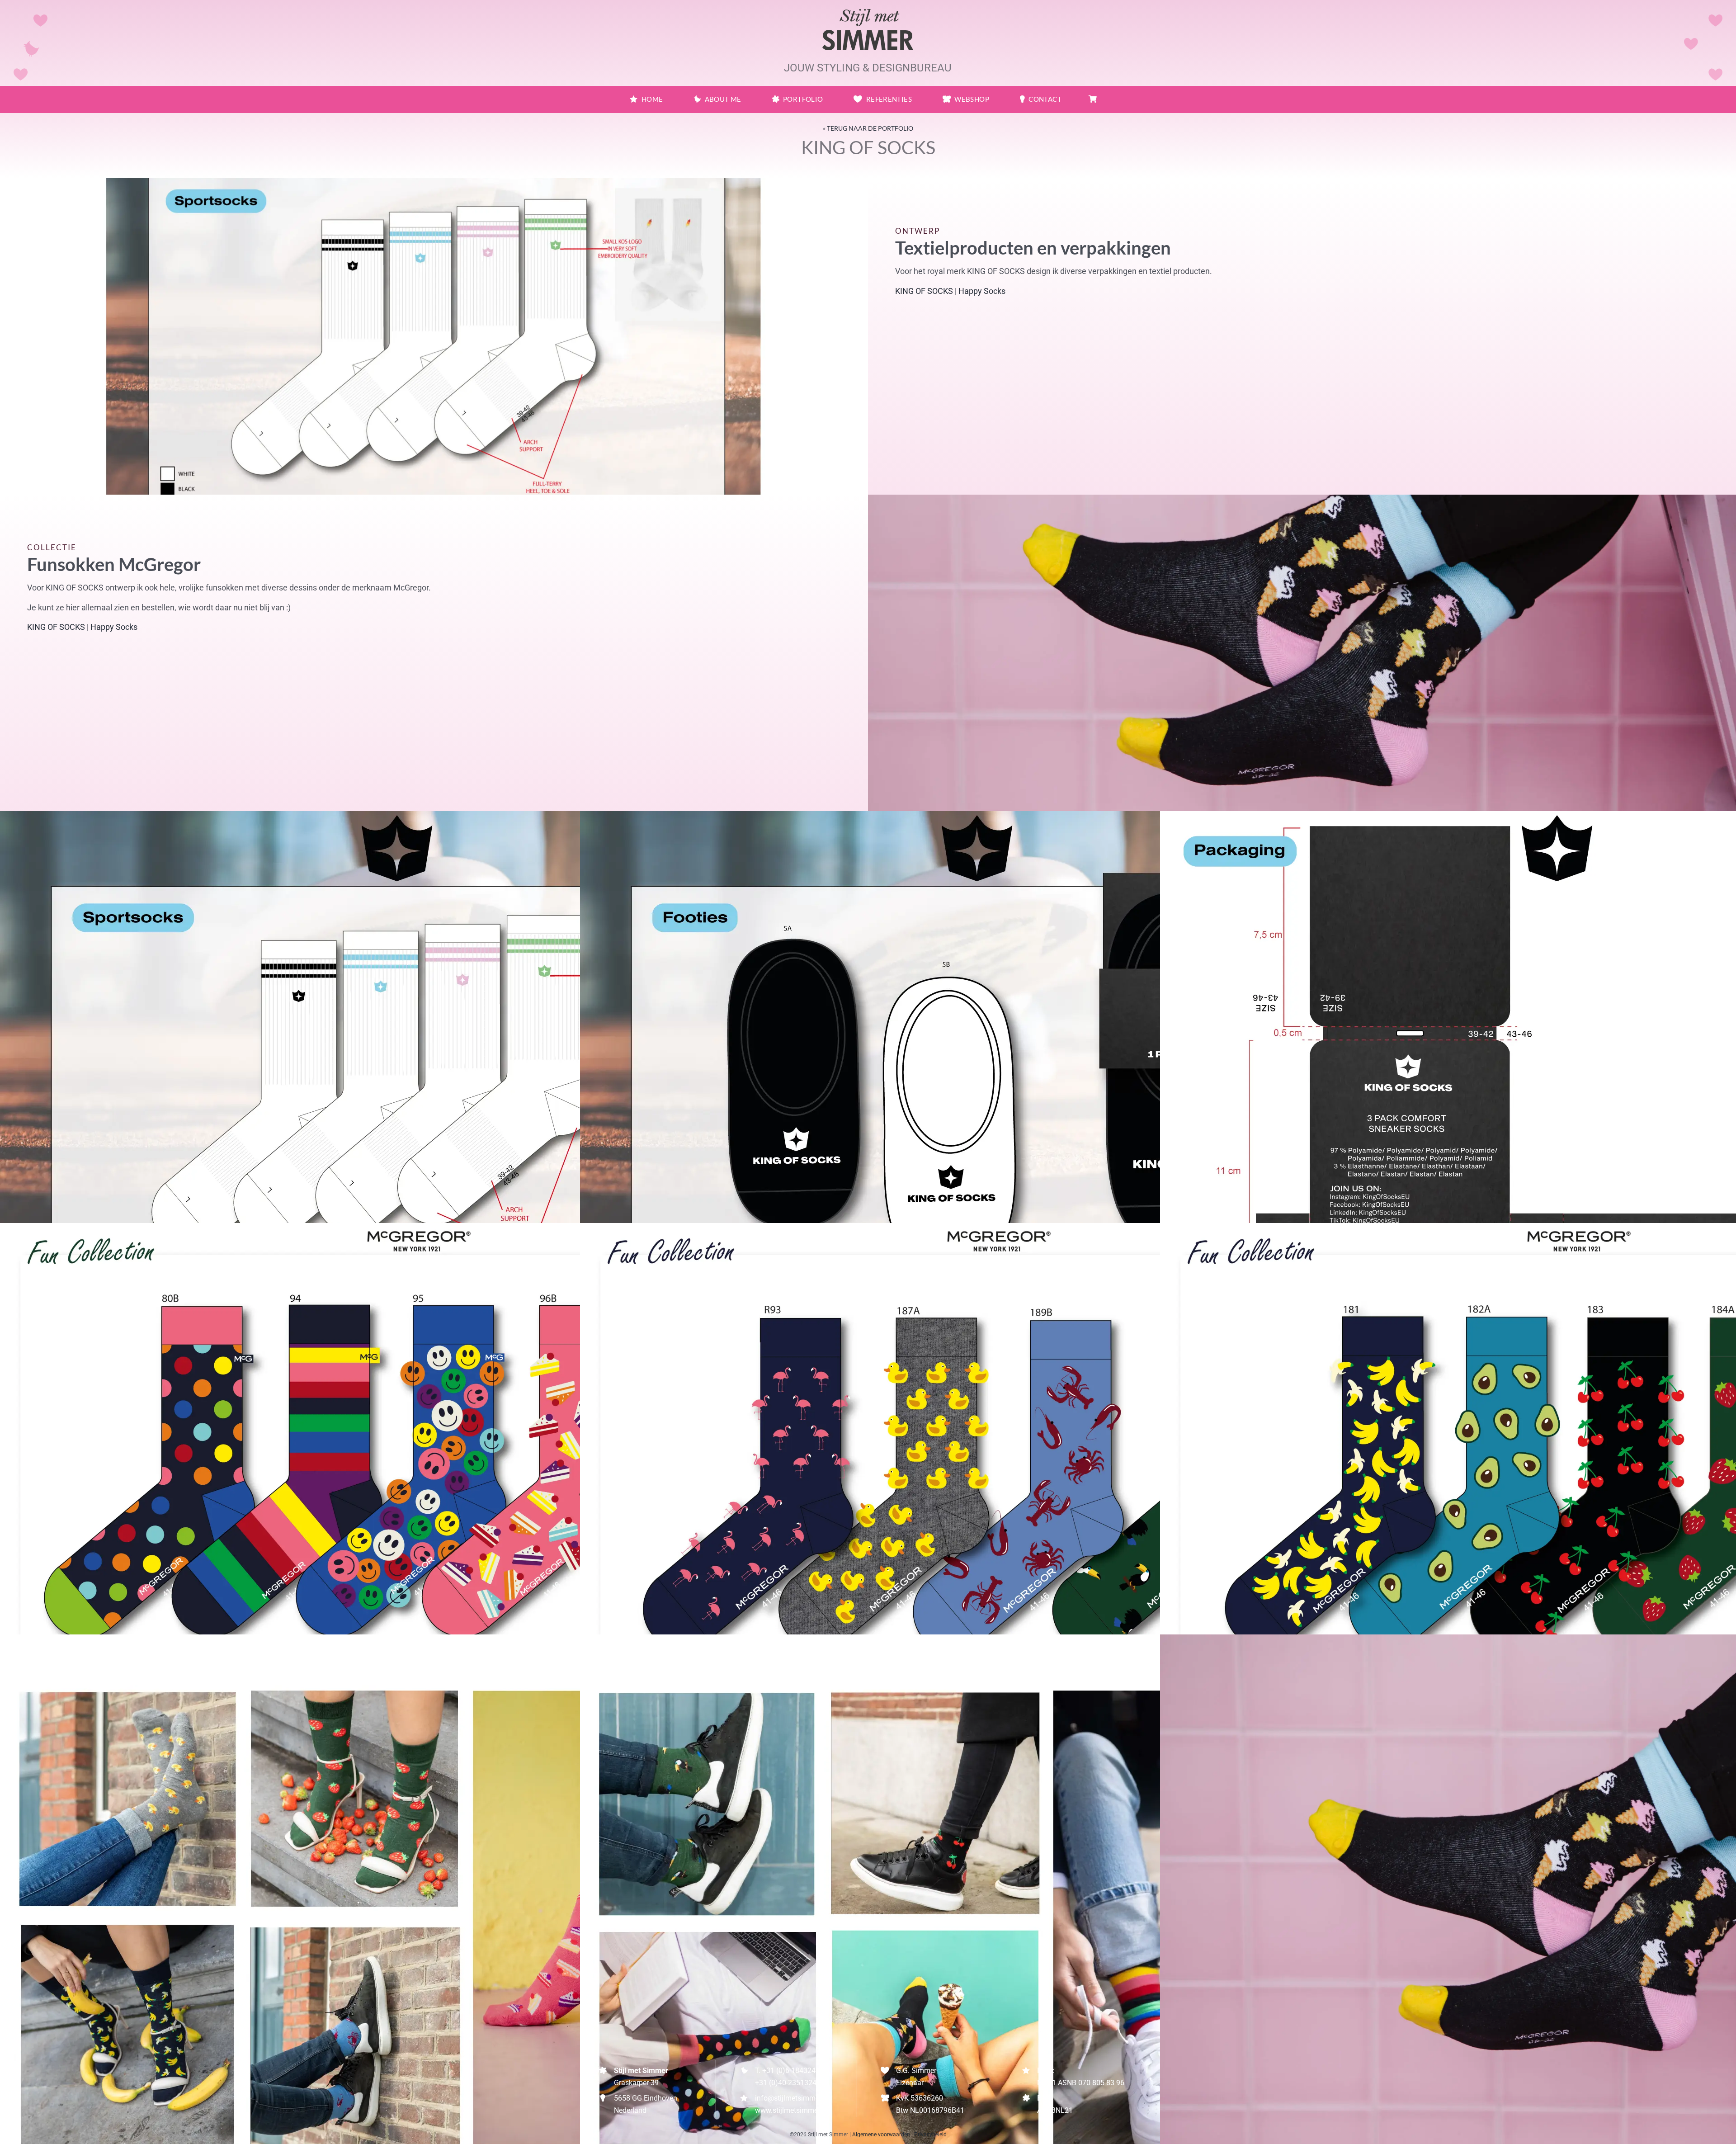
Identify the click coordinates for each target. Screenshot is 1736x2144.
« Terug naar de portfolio (868, 128)
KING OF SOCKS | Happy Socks (950, 291)
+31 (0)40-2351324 (786, 2083)
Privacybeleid (930, 2135)
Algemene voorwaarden (881, 2135)
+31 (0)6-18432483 (793, 2071)
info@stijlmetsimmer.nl (792, 2098)
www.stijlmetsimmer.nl (791, 2110)
